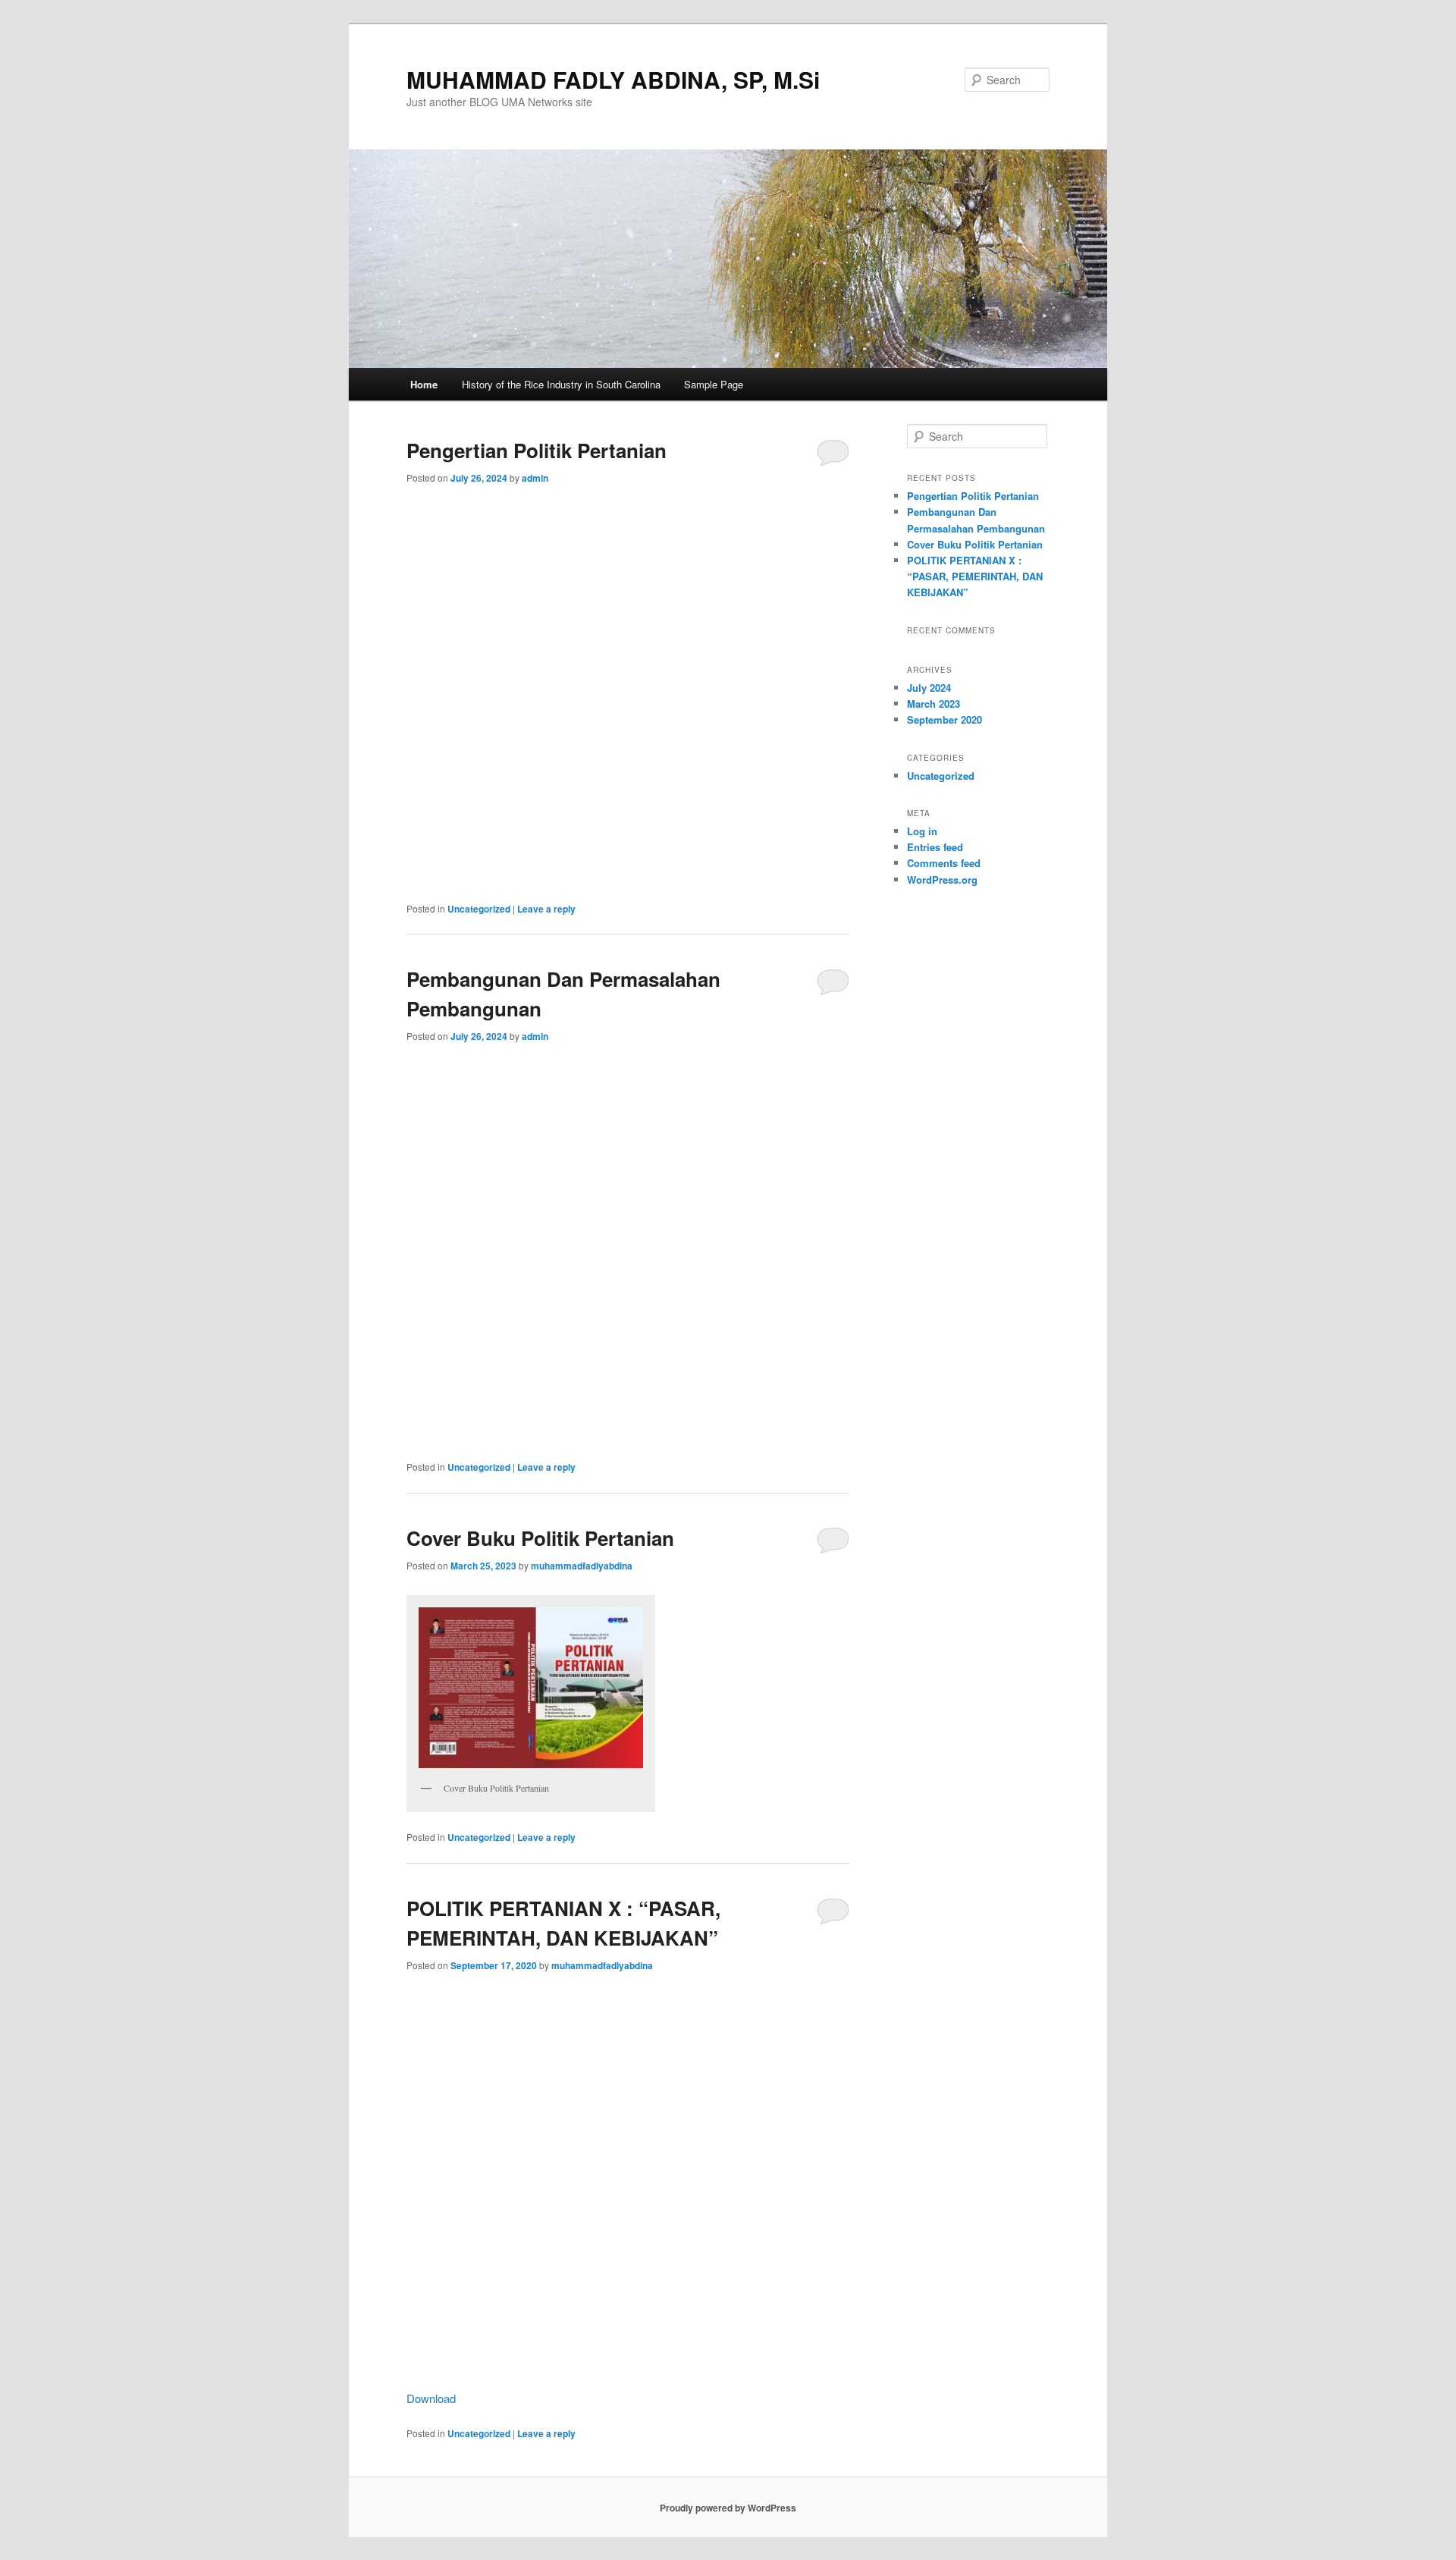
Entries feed (935, 847)
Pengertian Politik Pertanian (537, 450)
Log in (922, 831)
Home (424, 384)
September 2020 (945, 719)
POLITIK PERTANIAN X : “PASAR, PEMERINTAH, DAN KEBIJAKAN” (975, 576)
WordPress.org (942, 880)
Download (431, 2398)
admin (535, 478)
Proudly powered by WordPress (728, 2508)
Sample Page (714, 384)
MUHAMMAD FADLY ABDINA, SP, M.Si (613, 79)
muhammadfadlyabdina (582, 1566)
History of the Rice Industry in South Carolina (561, 384)
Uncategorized (479, 909)
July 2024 (929, 688)
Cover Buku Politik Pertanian (540, 1538)
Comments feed (944, 863)
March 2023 (934, 704)
